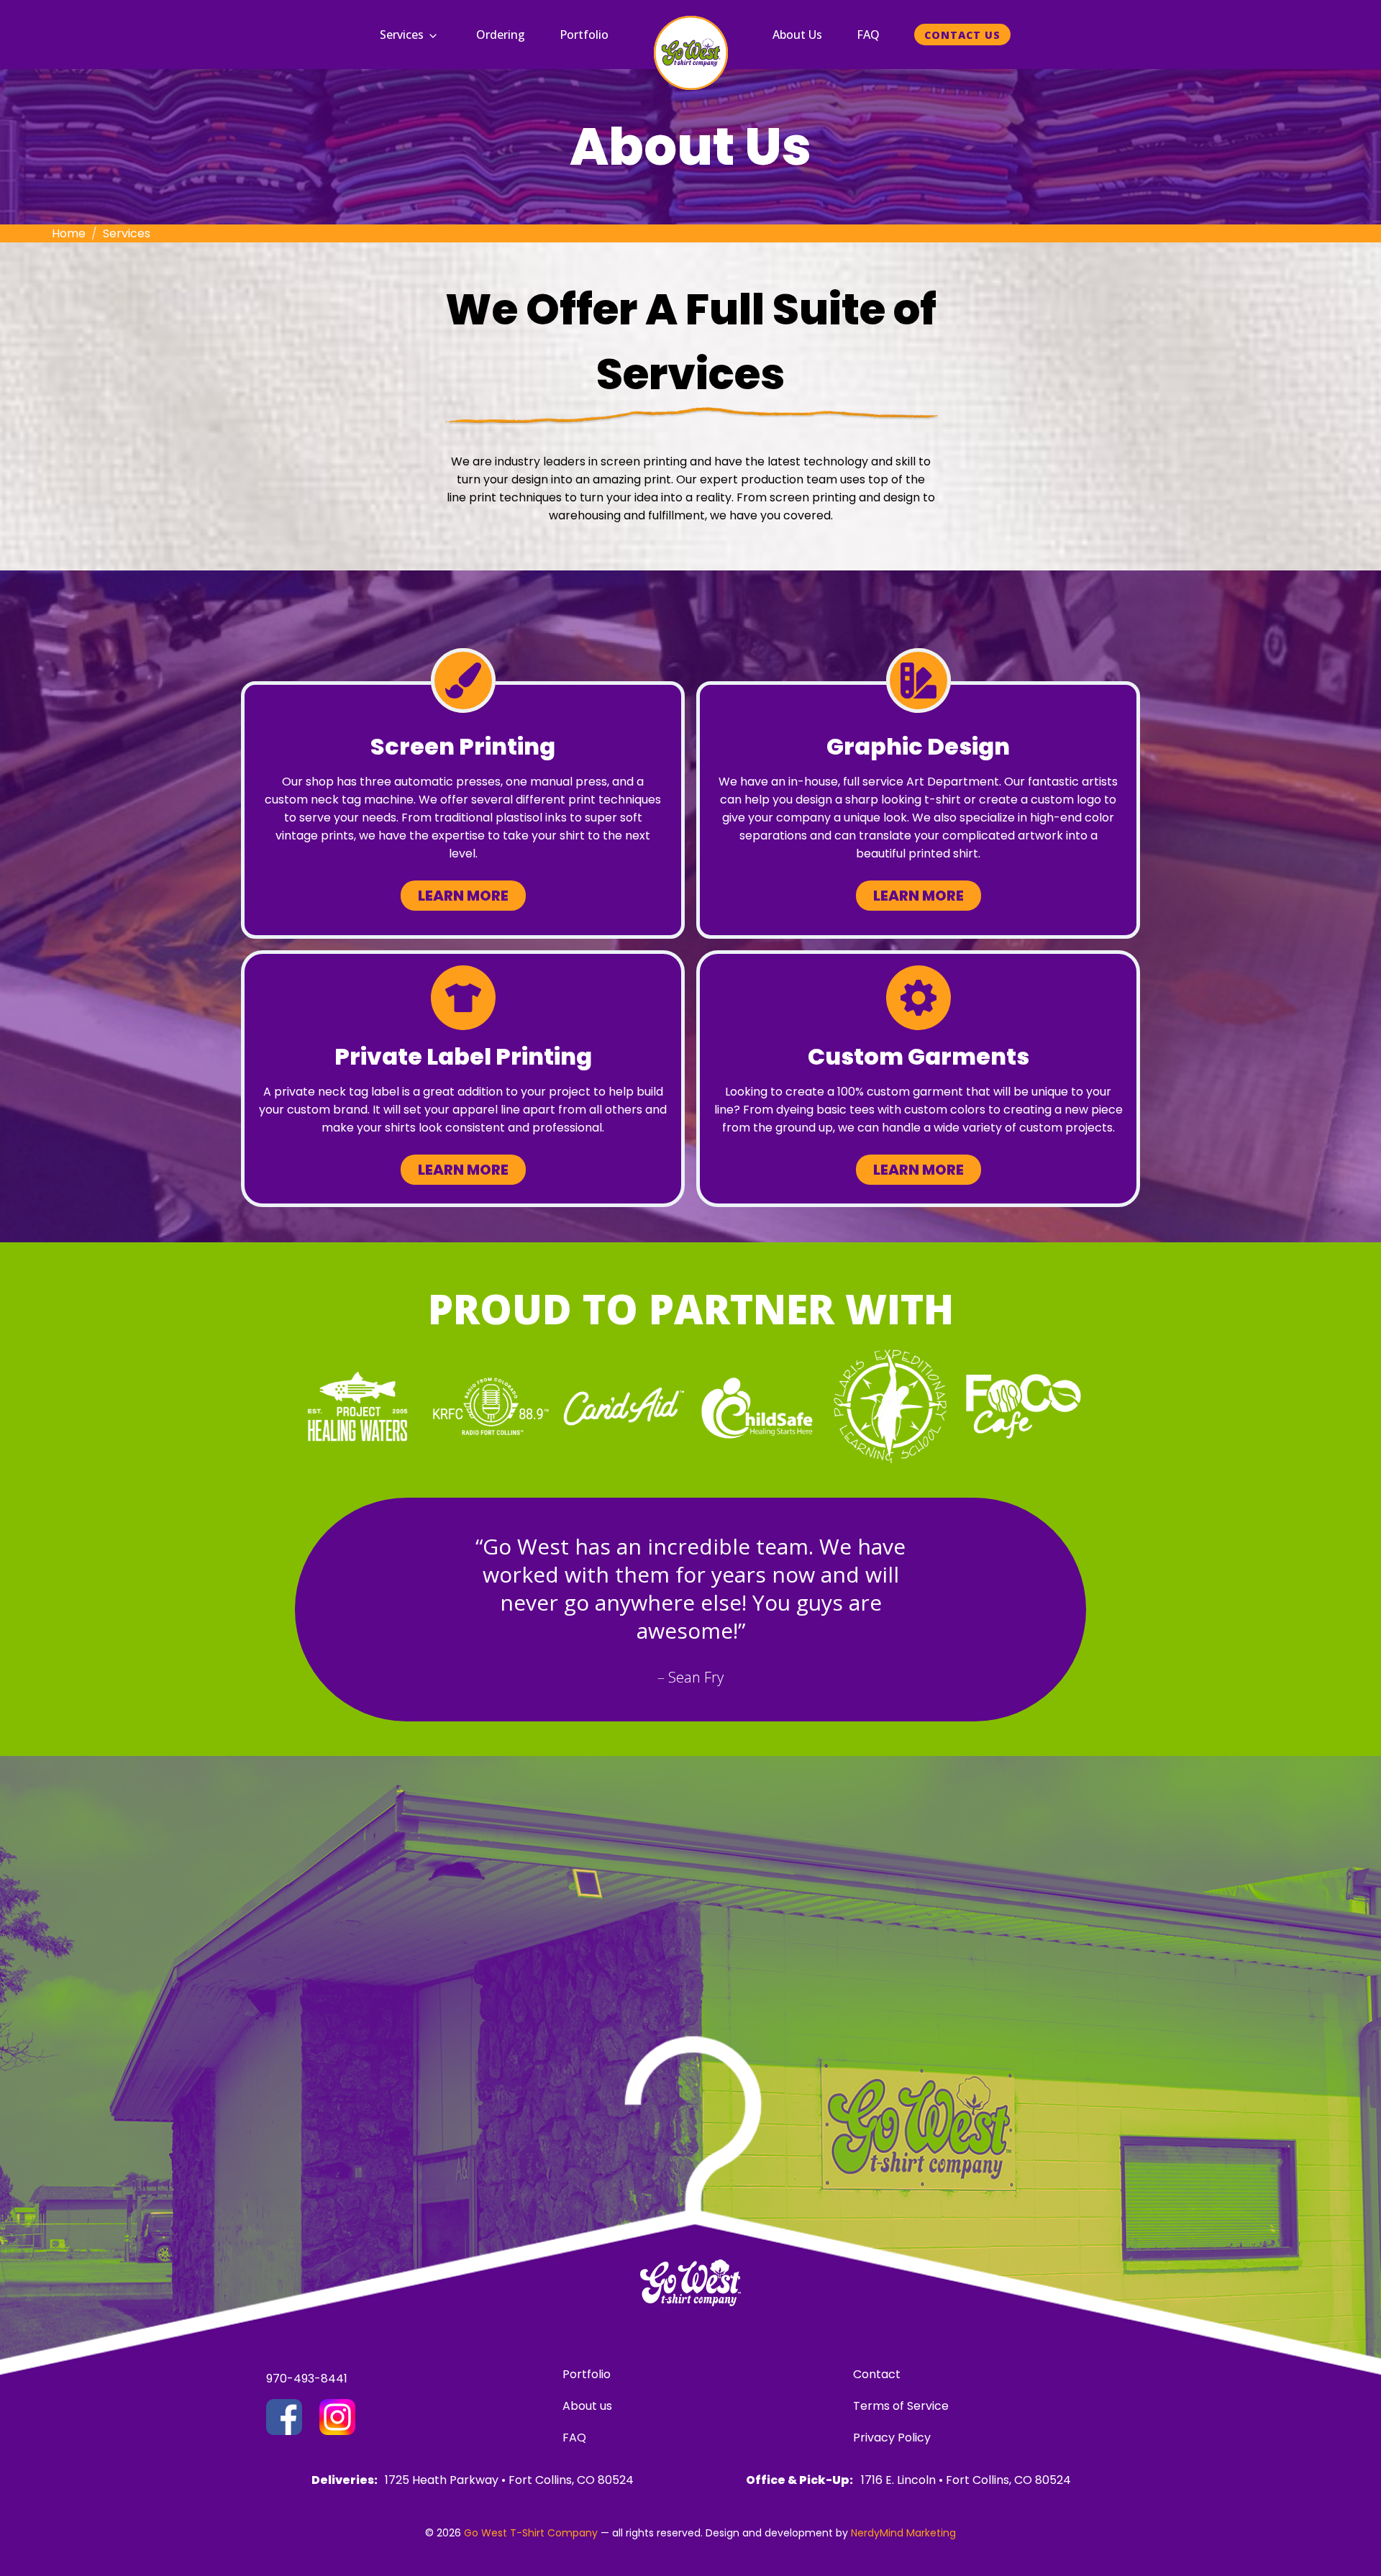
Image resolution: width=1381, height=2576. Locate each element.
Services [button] (402, 35)
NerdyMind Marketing (903, 2533)
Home (69, 233)
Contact (877, 2374)
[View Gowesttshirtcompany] (284, 2417)
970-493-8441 (307, 2379)
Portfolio (584, 35)
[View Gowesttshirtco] (337, 2417)
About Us (797, 35)
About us (587, 2406)
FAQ (868, 35)
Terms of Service (901, 2406)
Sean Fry (696, 1677)
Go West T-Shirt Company (531, 2533)
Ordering (501, 35)
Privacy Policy (892, 2438)
